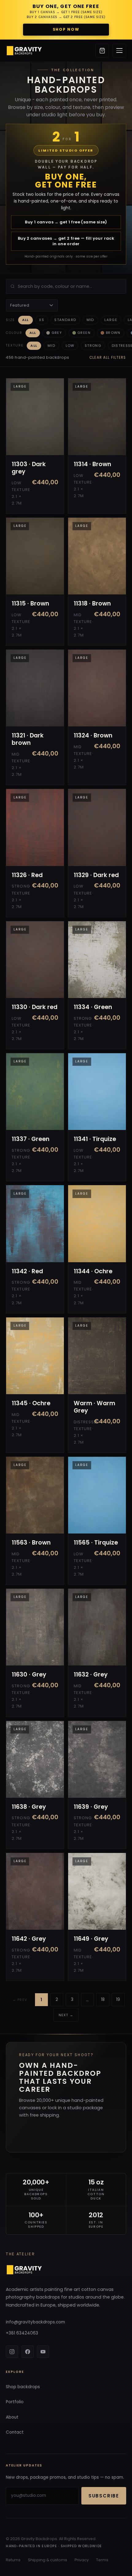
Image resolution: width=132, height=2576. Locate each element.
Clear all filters (108, 358)
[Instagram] (12, 2352)
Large (111, 320)
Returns (13, 2560)
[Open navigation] (119, 51)
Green (84, 333)
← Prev (20, 2000)
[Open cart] (102, 51)
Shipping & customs (48, 2560)
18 (103, 2000)
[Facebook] (28, 2352)
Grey (57, 333)
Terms (102, 2560)
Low (70, 346)
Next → (66, 2015)
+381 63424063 (22, 2333)
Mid (90, 320)
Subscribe (104, 2496)
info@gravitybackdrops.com (35, 2322)
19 (118, 2000)
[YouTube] (43, 2352)
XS (42, 320)
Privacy (82, 2560)
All (25, 320)
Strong (93, 346)
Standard (65, 320)
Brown (113, 333)
